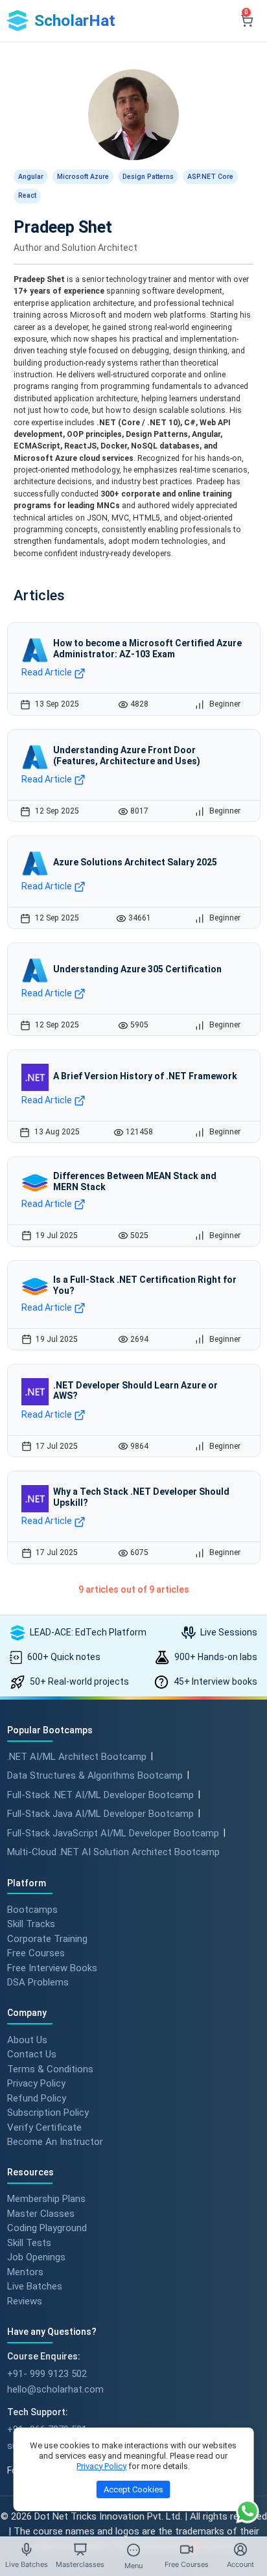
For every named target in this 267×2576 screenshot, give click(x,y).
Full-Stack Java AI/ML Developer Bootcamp (100, 1814)
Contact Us (32, 2054)
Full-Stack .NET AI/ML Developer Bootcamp (100, 1795)
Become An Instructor (55, 2142)
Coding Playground (47, 2228)
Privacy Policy (36, 2083)
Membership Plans (46, 2199)
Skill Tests (29, 2242)
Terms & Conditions (50, 2068)
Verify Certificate (44, 2127)
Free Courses (36, 1953)
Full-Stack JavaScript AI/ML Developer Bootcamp (113, 1833)
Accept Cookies (133, 2489)
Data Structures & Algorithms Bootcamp (95, 1775)
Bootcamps (32, 1909)
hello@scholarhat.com (55, 2389)
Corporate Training (47, 1938)
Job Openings (36, 2257)
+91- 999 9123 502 (47, 2374)
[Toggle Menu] (133, 2550)
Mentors (25, 2271)
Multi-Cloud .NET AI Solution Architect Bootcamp (113, 1852)
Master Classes (41, 2213)
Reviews (25, 2301)
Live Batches (35, 2286)
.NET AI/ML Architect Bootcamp (77, 1757)
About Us (27, 2039)
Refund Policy (37, 2098)
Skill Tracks (31, 1924)
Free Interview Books (52, 1967)
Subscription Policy (48, 2113)
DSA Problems (38, 1982)
